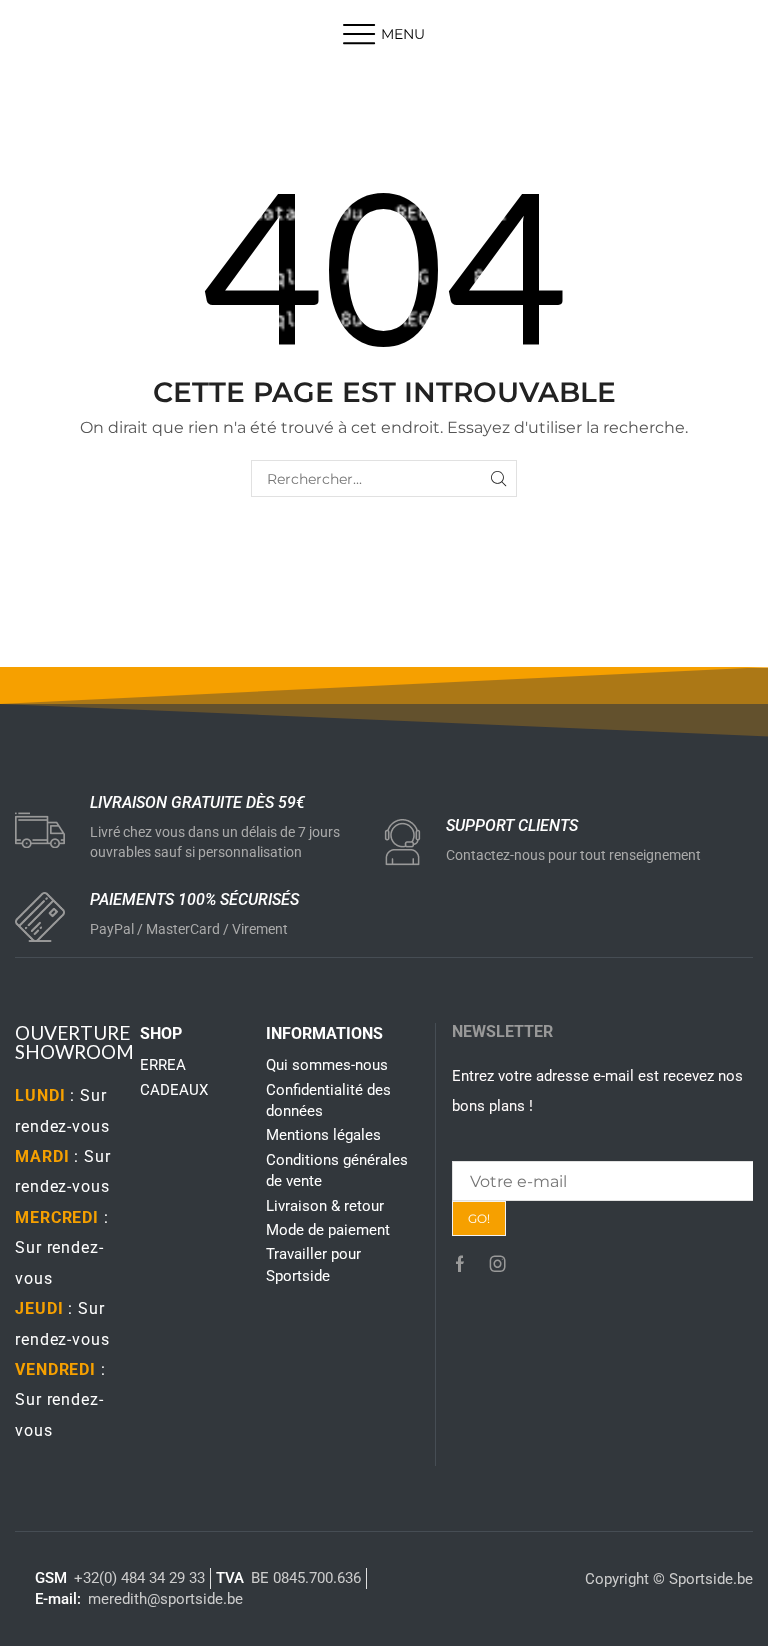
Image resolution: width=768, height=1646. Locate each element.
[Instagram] (498, 1264)
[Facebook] (460, 1264)
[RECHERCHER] (498, 478)
